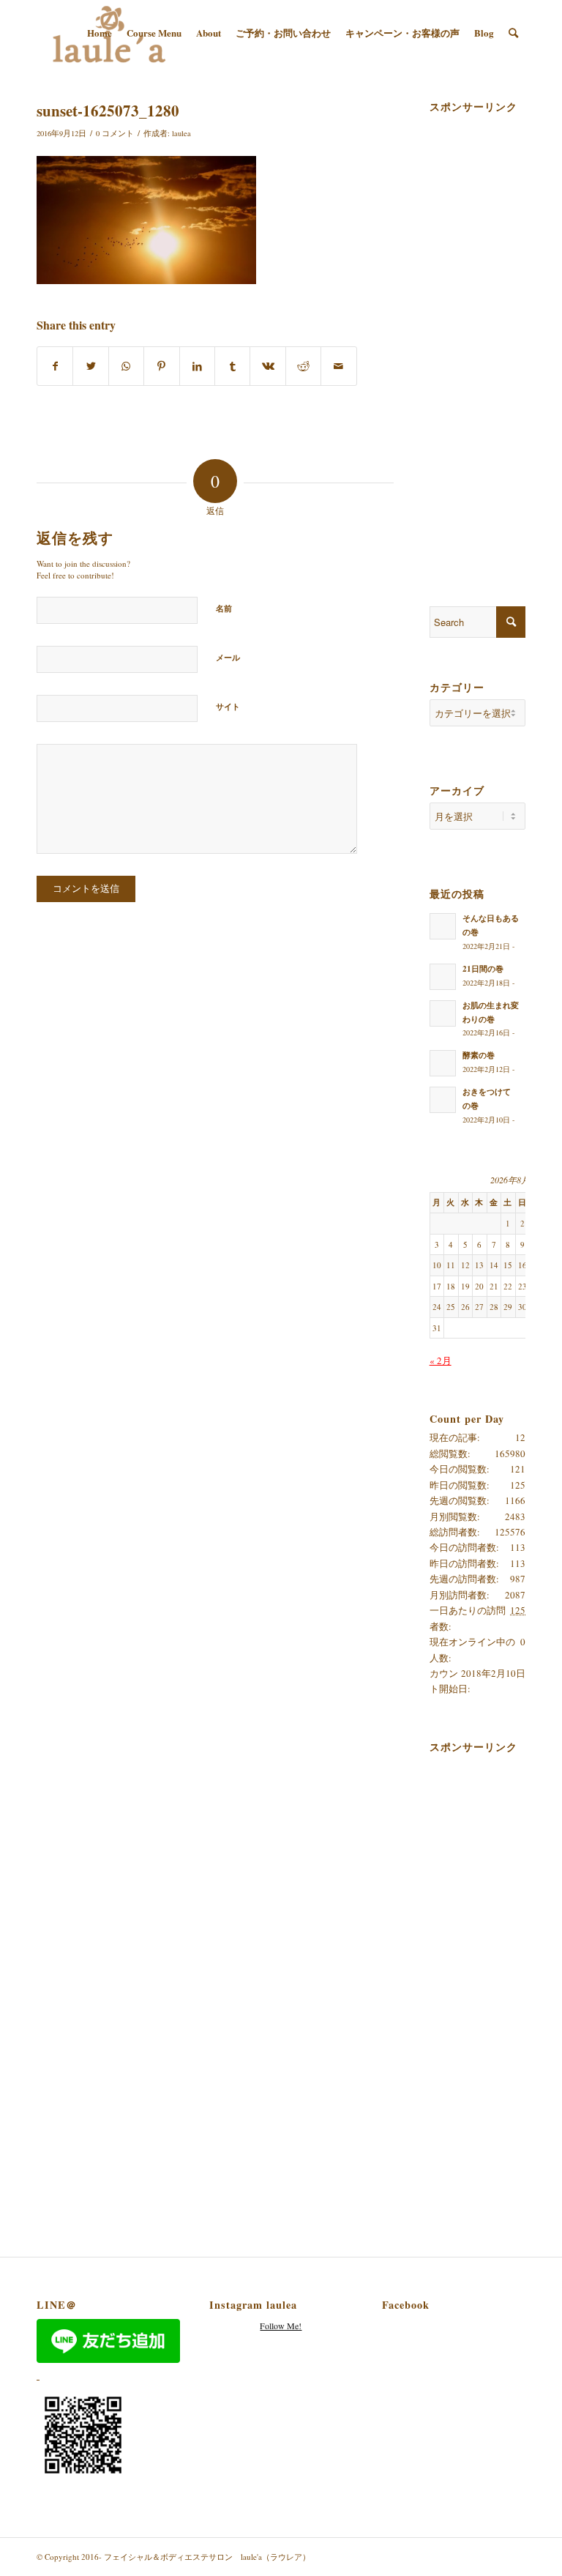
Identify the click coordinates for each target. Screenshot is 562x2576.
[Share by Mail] (339, 366)
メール (228, 658)
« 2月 (441, 1360)
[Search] (513, 33)
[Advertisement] (496, 338)
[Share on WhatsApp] (126, 366)
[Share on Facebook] (55, 366)
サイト (228, 707)
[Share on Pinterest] (161, 366)
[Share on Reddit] (303, 366)
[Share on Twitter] (90, 366)
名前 (224, 608)
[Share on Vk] (267, 366)
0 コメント (115, 133)
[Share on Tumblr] (232, 366)
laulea (181, 133)
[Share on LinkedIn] (197, 366)
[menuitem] (100, 33)
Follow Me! (281, 2326)
